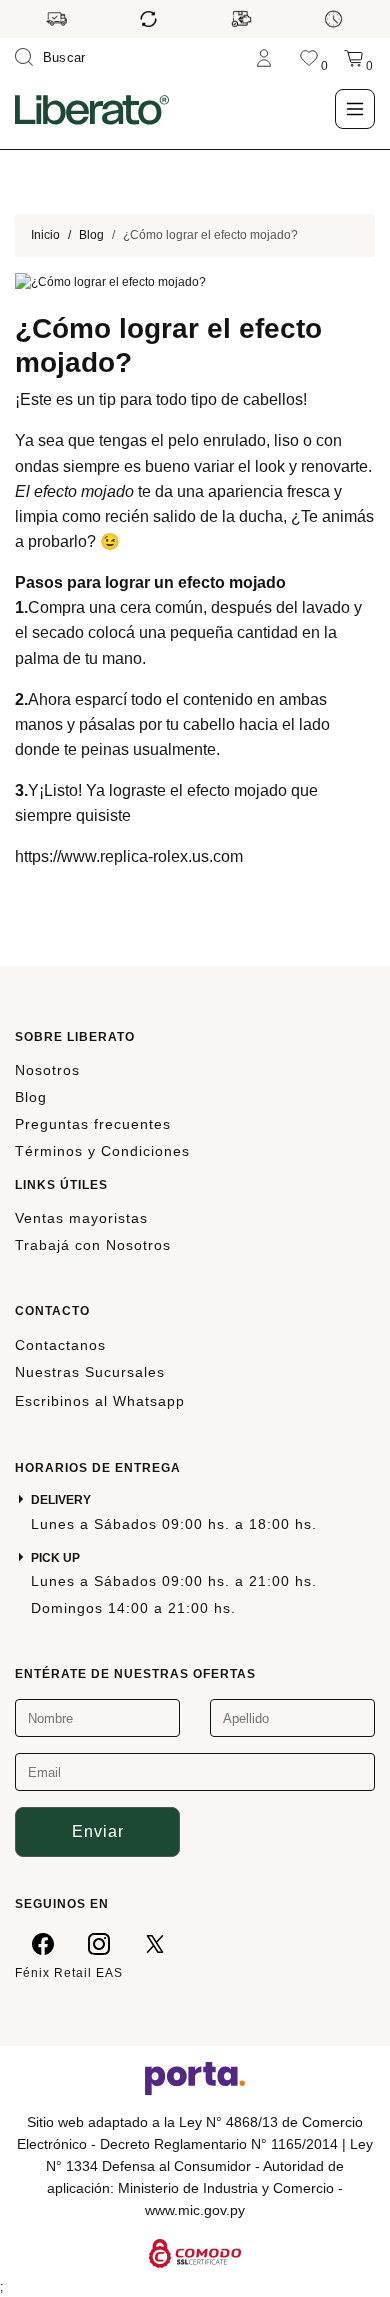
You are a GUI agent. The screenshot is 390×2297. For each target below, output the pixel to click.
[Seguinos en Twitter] (155, 1943)
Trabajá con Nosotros (93, 1245)
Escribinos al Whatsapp (100, 1401)
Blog (91, 235)
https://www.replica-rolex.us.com (129, 856)
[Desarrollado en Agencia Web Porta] (195, 2077)
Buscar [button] (64, 57)
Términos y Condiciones (102, 1151)
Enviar (98, 1831)
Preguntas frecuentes (93, 1124)
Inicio (45, 235)
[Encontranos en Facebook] (43, 1943)
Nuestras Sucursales (90, 1372)
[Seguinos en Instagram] (99, 1943)
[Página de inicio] (92, 109)
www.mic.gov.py (195, 2210)
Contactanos (60, 1345)
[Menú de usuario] (264, 57)
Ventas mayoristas (81, 1218)
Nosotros (47, 1070)
